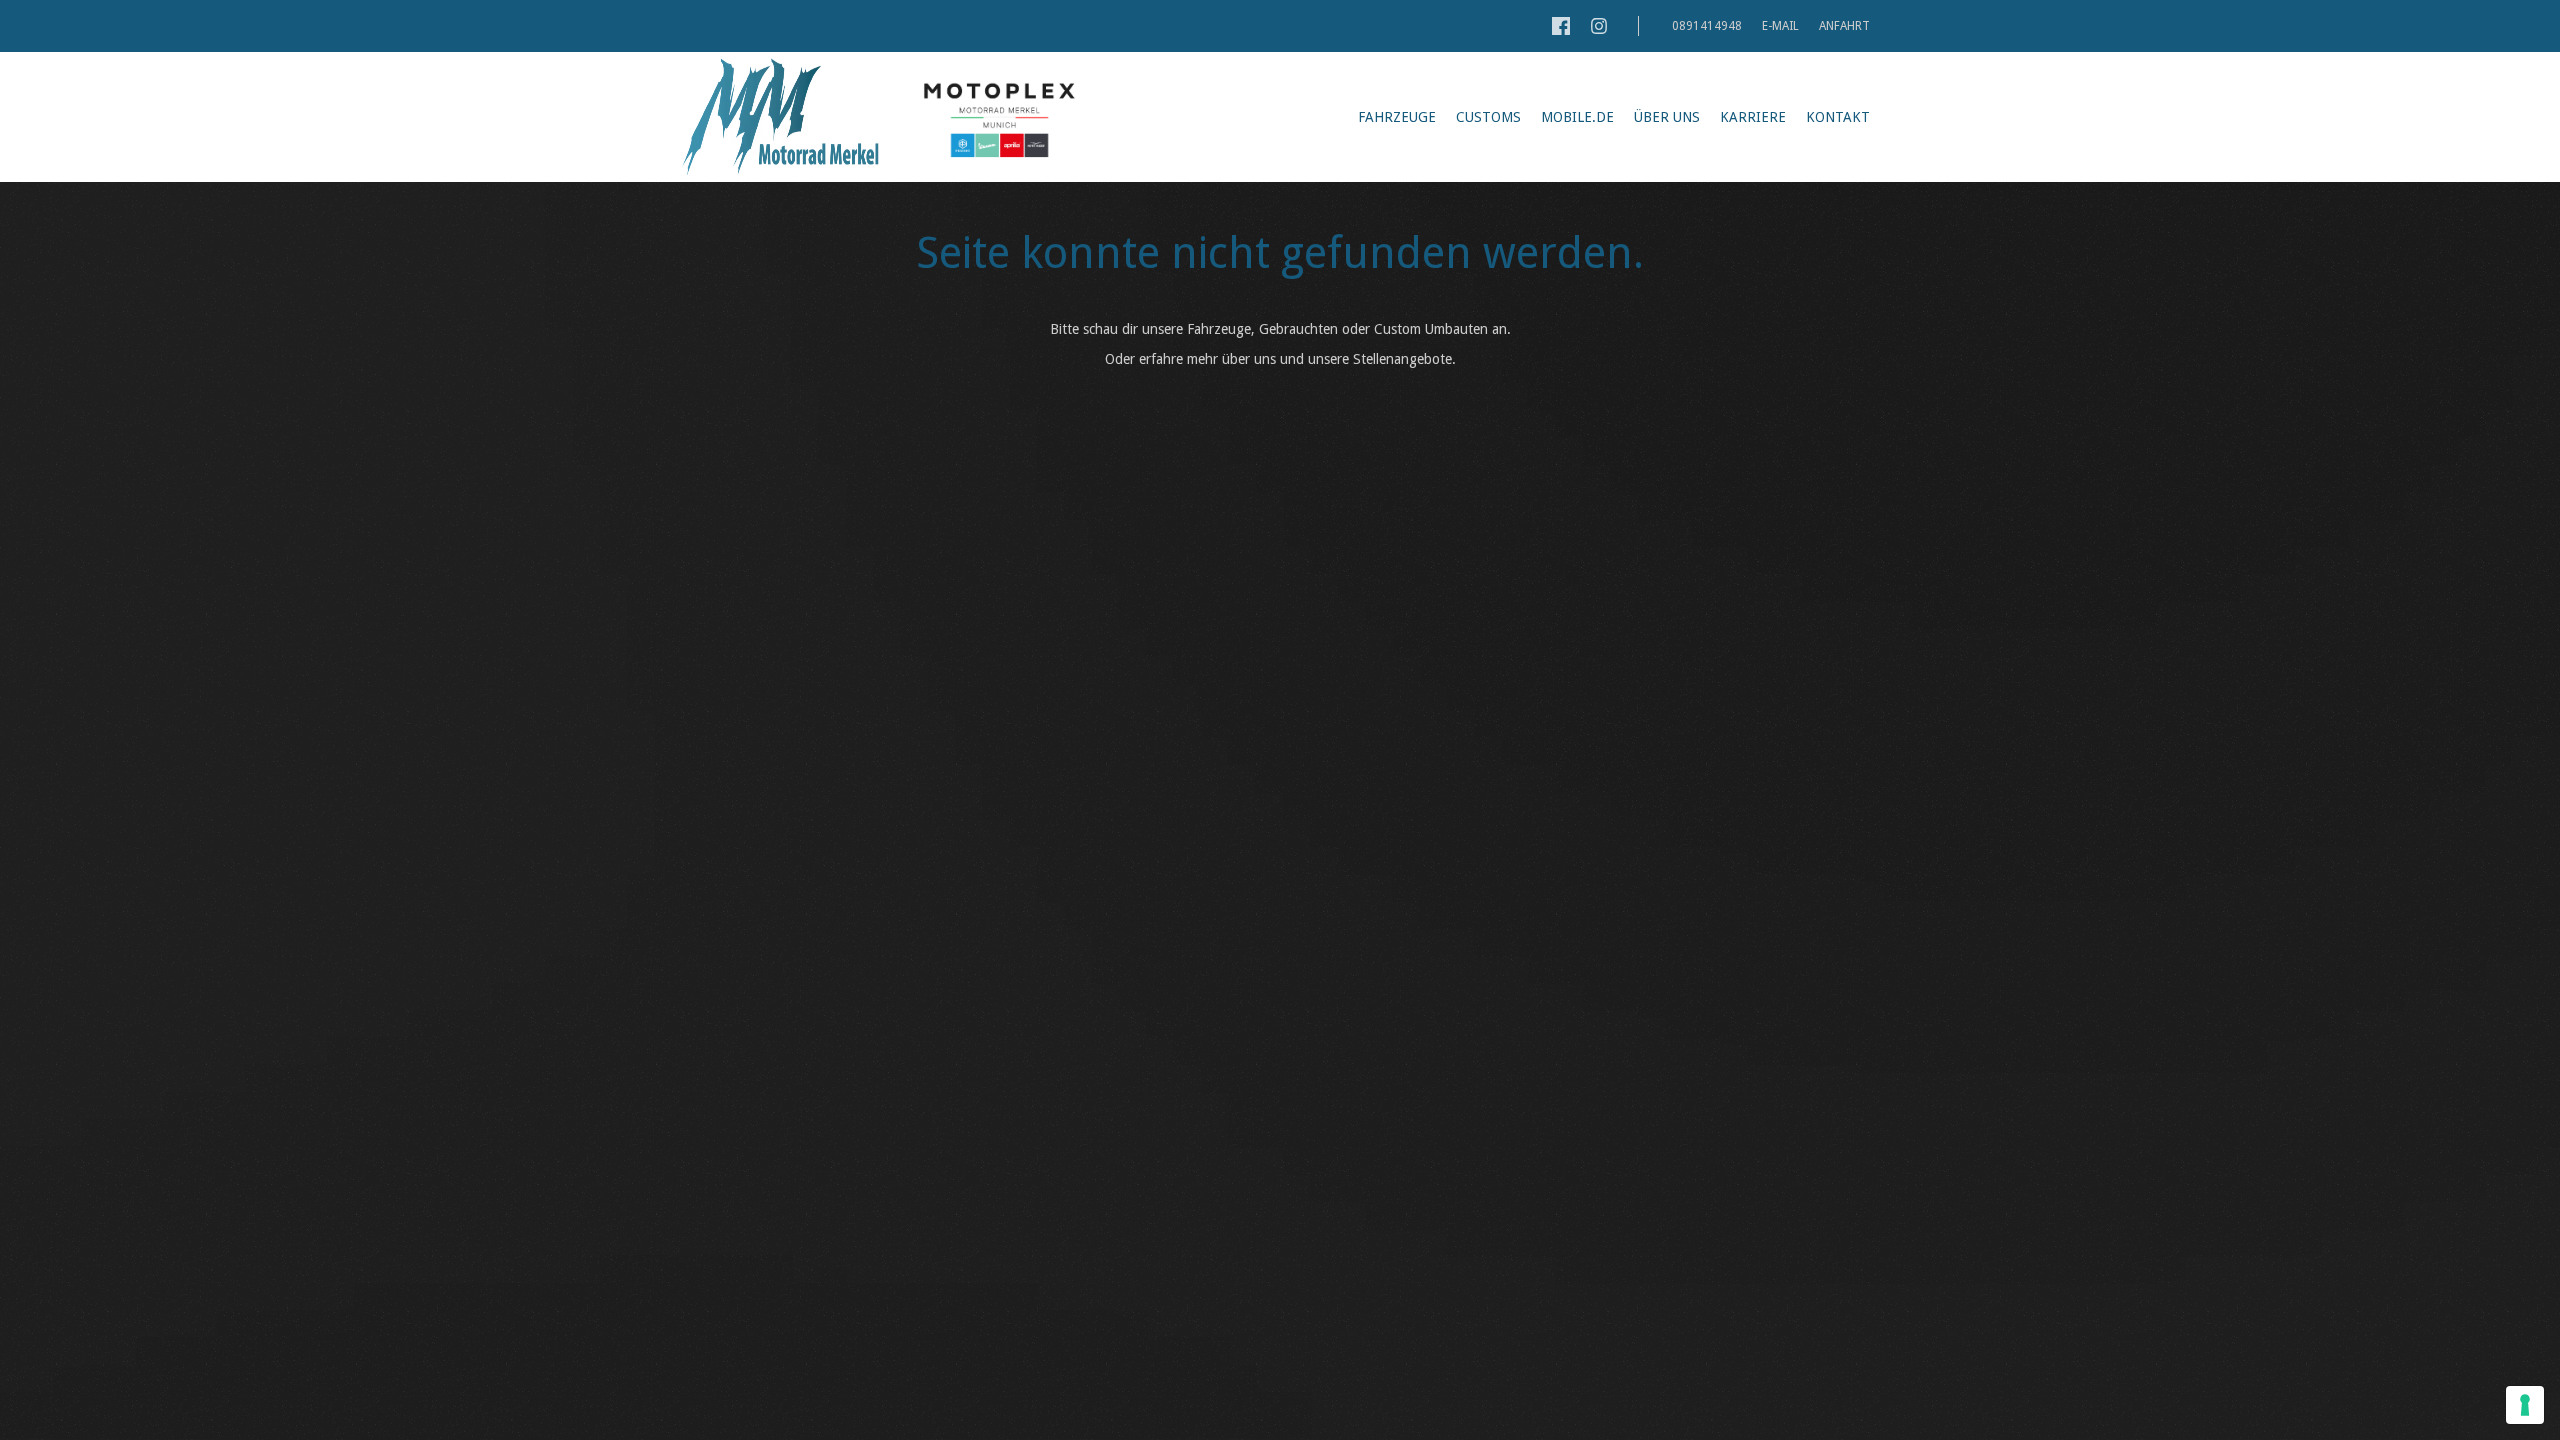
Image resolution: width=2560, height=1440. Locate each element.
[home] (780, 117)
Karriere (1753, 117)
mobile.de (1577, 117)
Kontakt (1838, 117)
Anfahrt (1844, 26)
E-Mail (1780, 26)
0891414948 (1705, 26)
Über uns (1667, 117)
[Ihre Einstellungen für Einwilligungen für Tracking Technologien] (2525, 1405)
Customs (1488, 117)
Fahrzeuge (1397, 117)
